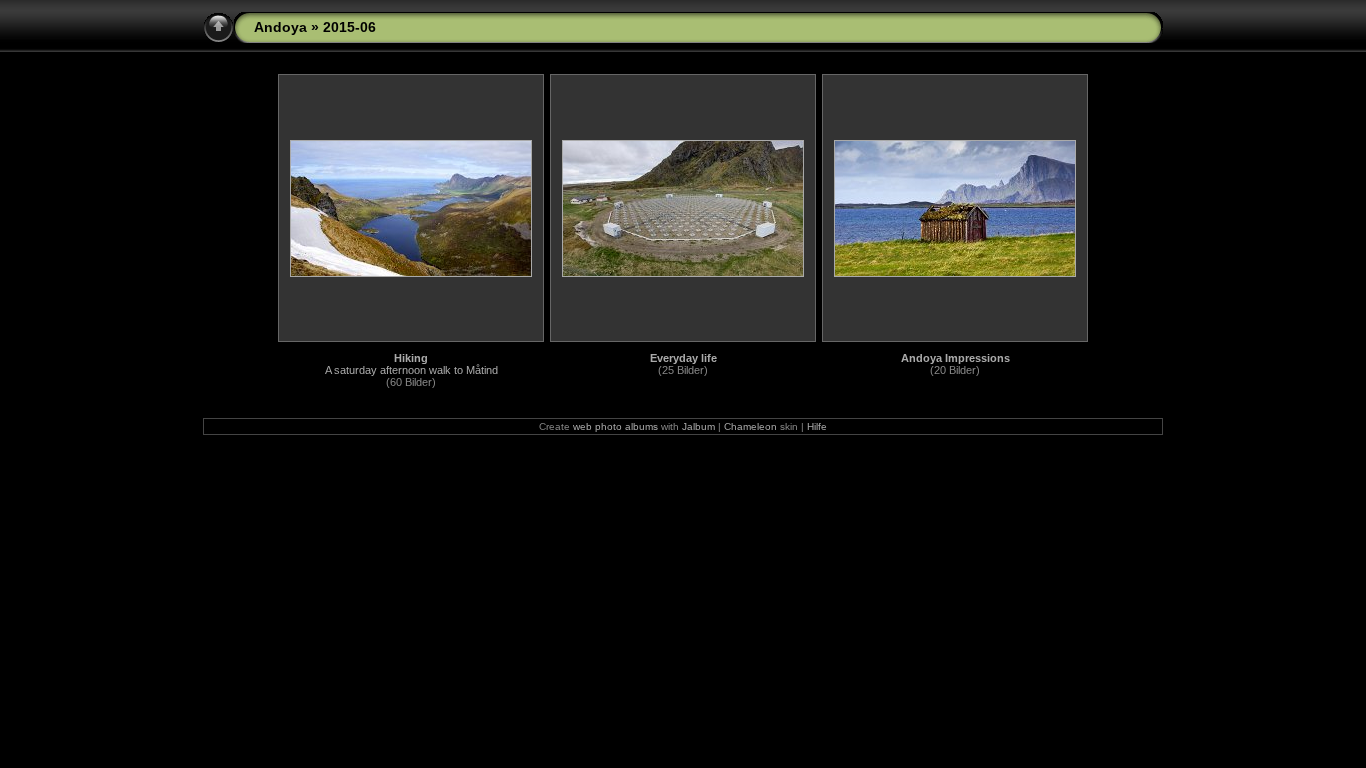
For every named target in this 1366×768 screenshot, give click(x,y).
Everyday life (683, 358)
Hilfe (817, 426)
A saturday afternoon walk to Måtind (411, 370)
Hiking (411, 358)
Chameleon (750, 426)
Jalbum (698, 426)
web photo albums (615, 426)
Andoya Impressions (955, 358)
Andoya (280, 27)
